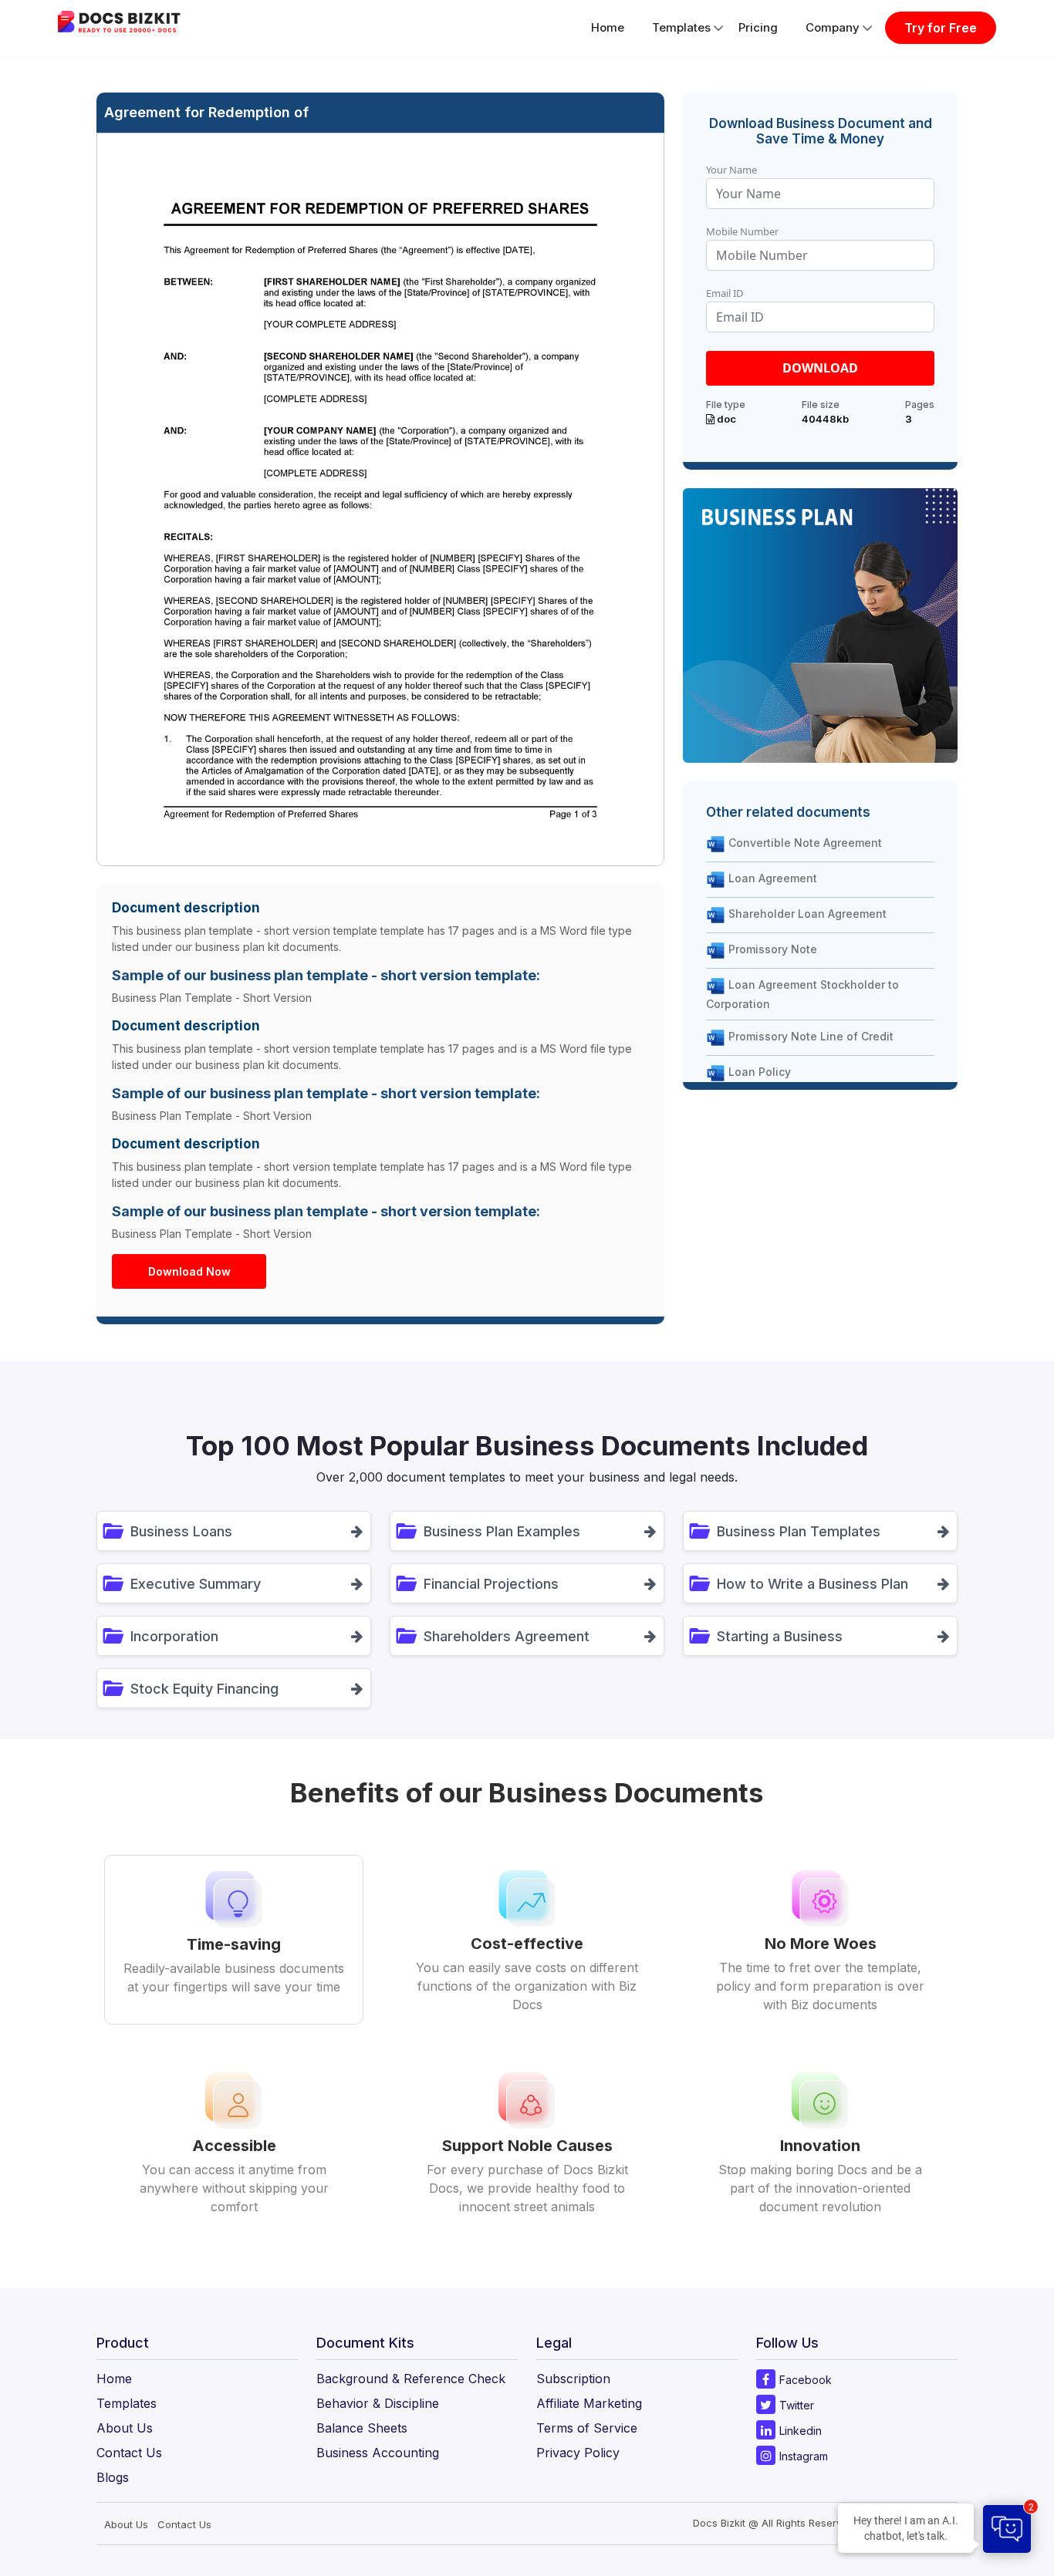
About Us (125, 2428)
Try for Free (941, 28)
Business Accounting (378, 2453)
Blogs (113, 2477)
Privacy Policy (578, 2453)
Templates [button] (681, 27)
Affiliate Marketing (589, 2403)
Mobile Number (742, 231)
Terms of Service (587, 2428)
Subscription (573, 2379)
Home (608, 27)
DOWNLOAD (820, 368)
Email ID (725, 293)
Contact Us (129, 2453)
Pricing (758, 27)
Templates (127, 2403)
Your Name (731, 170)
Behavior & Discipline (378, 2403)
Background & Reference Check (411, 2379)
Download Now (189, 1271)
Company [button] (833, 27)
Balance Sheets (362, 2428)
